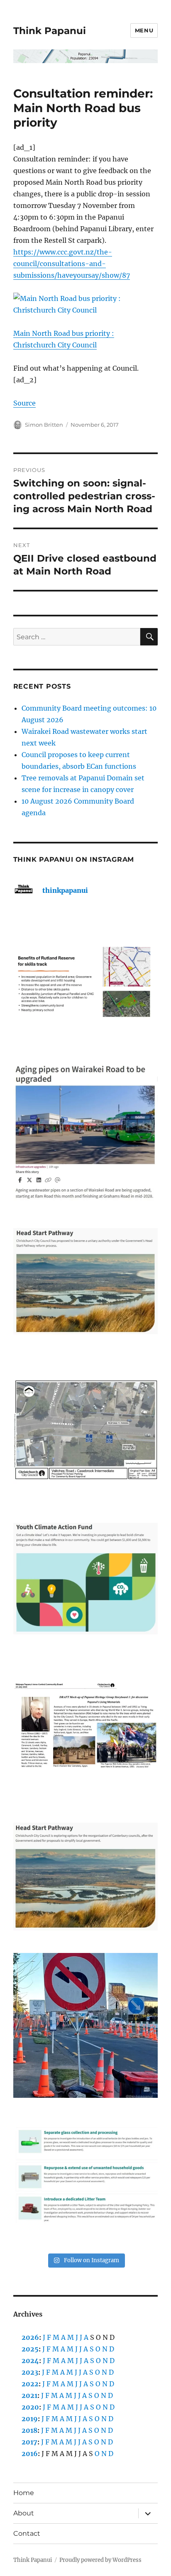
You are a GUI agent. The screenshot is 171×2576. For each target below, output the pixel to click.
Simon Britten (44, 425)
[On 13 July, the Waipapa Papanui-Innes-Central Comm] (86, 1728)
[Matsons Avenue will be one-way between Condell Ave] (86, 2025)
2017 (29, 2442)
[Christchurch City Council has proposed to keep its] (86, 1281)
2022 (30, 2384)
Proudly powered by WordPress (100, 2560)
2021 (29, 2395)
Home (24, 2493)
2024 (30, 2361)
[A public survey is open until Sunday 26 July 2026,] (86, 1877)
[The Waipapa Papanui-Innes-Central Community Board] (86, 1430)
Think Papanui (50, 31)
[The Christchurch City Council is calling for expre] (86, 1579)
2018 (29, 2430)
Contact (27, 2533)
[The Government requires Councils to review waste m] (86, 2174)
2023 (30, 2372)
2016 (30, 2454)
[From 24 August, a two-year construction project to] (86, 1132)
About (24, 2513)
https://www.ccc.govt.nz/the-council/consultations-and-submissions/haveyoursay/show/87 (72, 264)
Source (24, 403)
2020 (30, 2407)
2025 (30, 2349)
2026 (30, 2337)
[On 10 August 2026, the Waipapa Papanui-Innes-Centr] (86, 984)
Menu (144, 30)
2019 (30, 2419)
